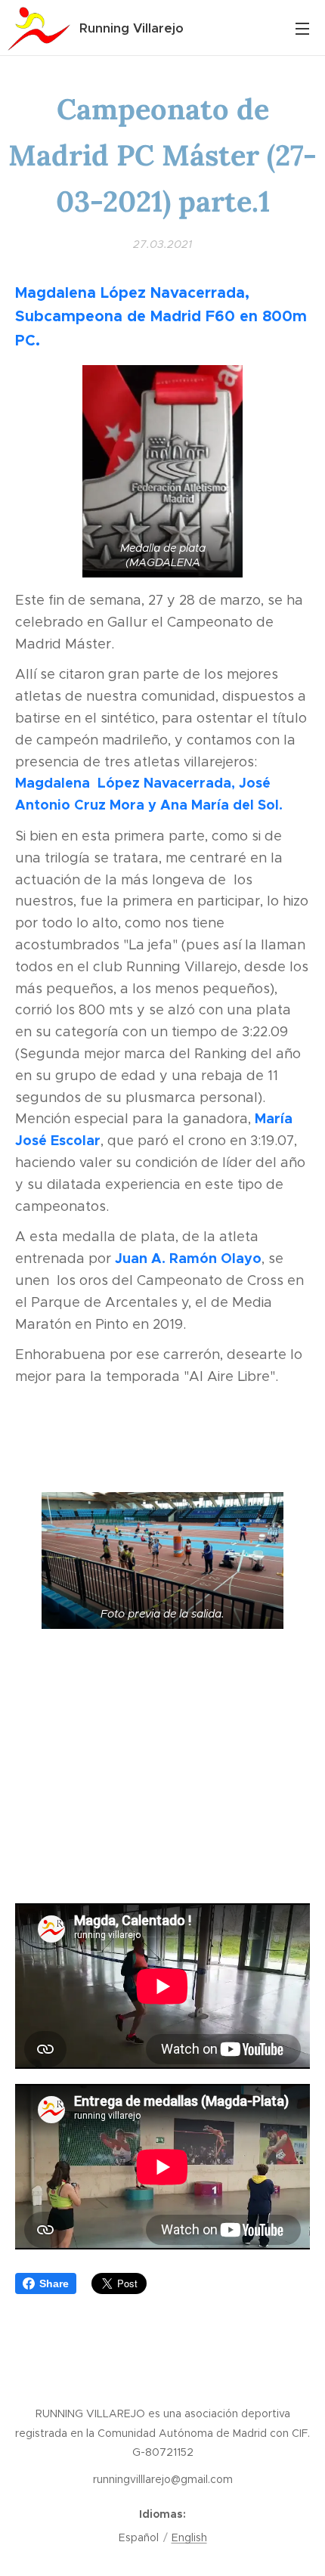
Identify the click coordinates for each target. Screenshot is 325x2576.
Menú (302, 28)
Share (54, 2283)
